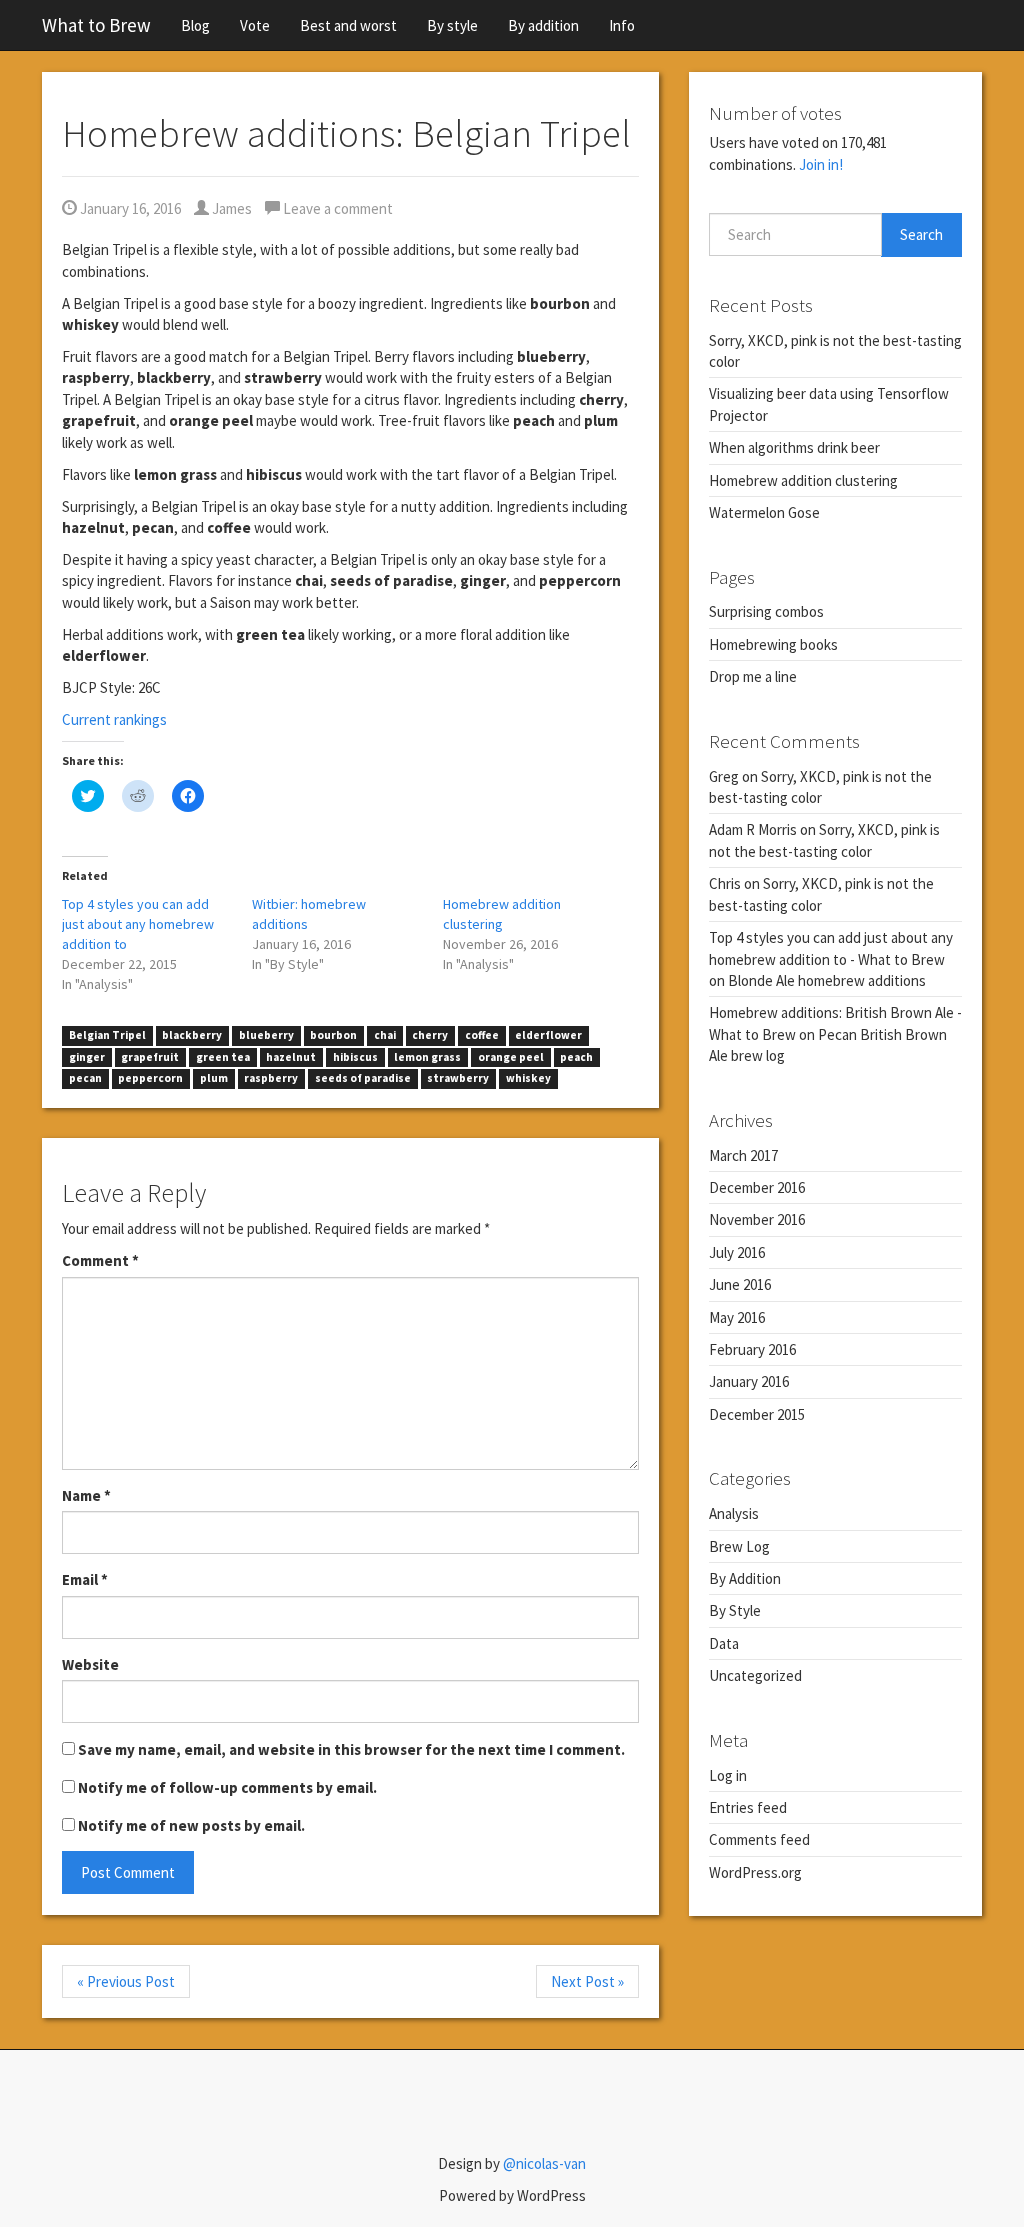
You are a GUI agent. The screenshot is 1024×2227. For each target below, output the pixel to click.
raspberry (271, 1078)
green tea (223, 1057)
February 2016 (752, 1349)
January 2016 (749, 1381)
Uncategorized (755, 1675)
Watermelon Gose (764, 512)
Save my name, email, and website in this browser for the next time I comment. (351, 1749)
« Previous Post (126, 1981)
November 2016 (757, 1219)
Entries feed (748, 1807)
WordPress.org (755, 1872)
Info (622, 25)
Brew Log (739, 1546)
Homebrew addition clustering (803, 480)
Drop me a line (753, 676)
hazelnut (291, 1057)
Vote (255, 25)
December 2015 (757, 1414)
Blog (195, 25)
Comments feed (759, 1839)
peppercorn (150, 1078)
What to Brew (96, 25)
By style (452, 25)
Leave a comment (336, 208)
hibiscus (355, 1057)
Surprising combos (766, 611)
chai (385, 1035)
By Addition (745, 1578)
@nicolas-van (544, 2163)
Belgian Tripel (107, 1035)
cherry (430, 1035)
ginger (87, 1057)
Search (921, 234)
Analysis (734, 1513)
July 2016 (737, 1252)
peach (576, 1057)
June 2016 (740, 1284)
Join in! (821, 164)
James (230, 208)
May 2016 (737, 1317)
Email (85, 1579)
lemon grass (427, 1057)
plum (214, 1078)
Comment (100, 1260)
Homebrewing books (773, 644)
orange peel (511, 1057)
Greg (724, 776)
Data (724, 1643)
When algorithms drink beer (794, 447)
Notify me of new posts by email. (191, 1825)
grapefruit (150, 1057)
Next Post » (587, 1981)
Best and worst (348, 25)
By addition (543, 25)
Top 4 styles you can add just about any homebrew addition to (138, 924)
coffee (482, 1035)
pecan (85, 1078)
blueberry (266, 1035)
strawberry (458, 1078)
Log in (728, 1775)
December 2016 (757, 1187)
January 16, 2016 (129, 208)
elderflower (548, 1035)
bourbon (333, 1035)
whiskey (528, 1078)
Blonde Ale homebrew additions (827, 980)
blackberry (192, 1035)
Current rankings (114, 719)
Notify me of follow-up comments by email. (227, 1787)
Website (90, 1664)
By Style (735, 1610)
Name (86, 1495)
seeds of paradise (363, 1078)
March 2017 (743, 1155)
